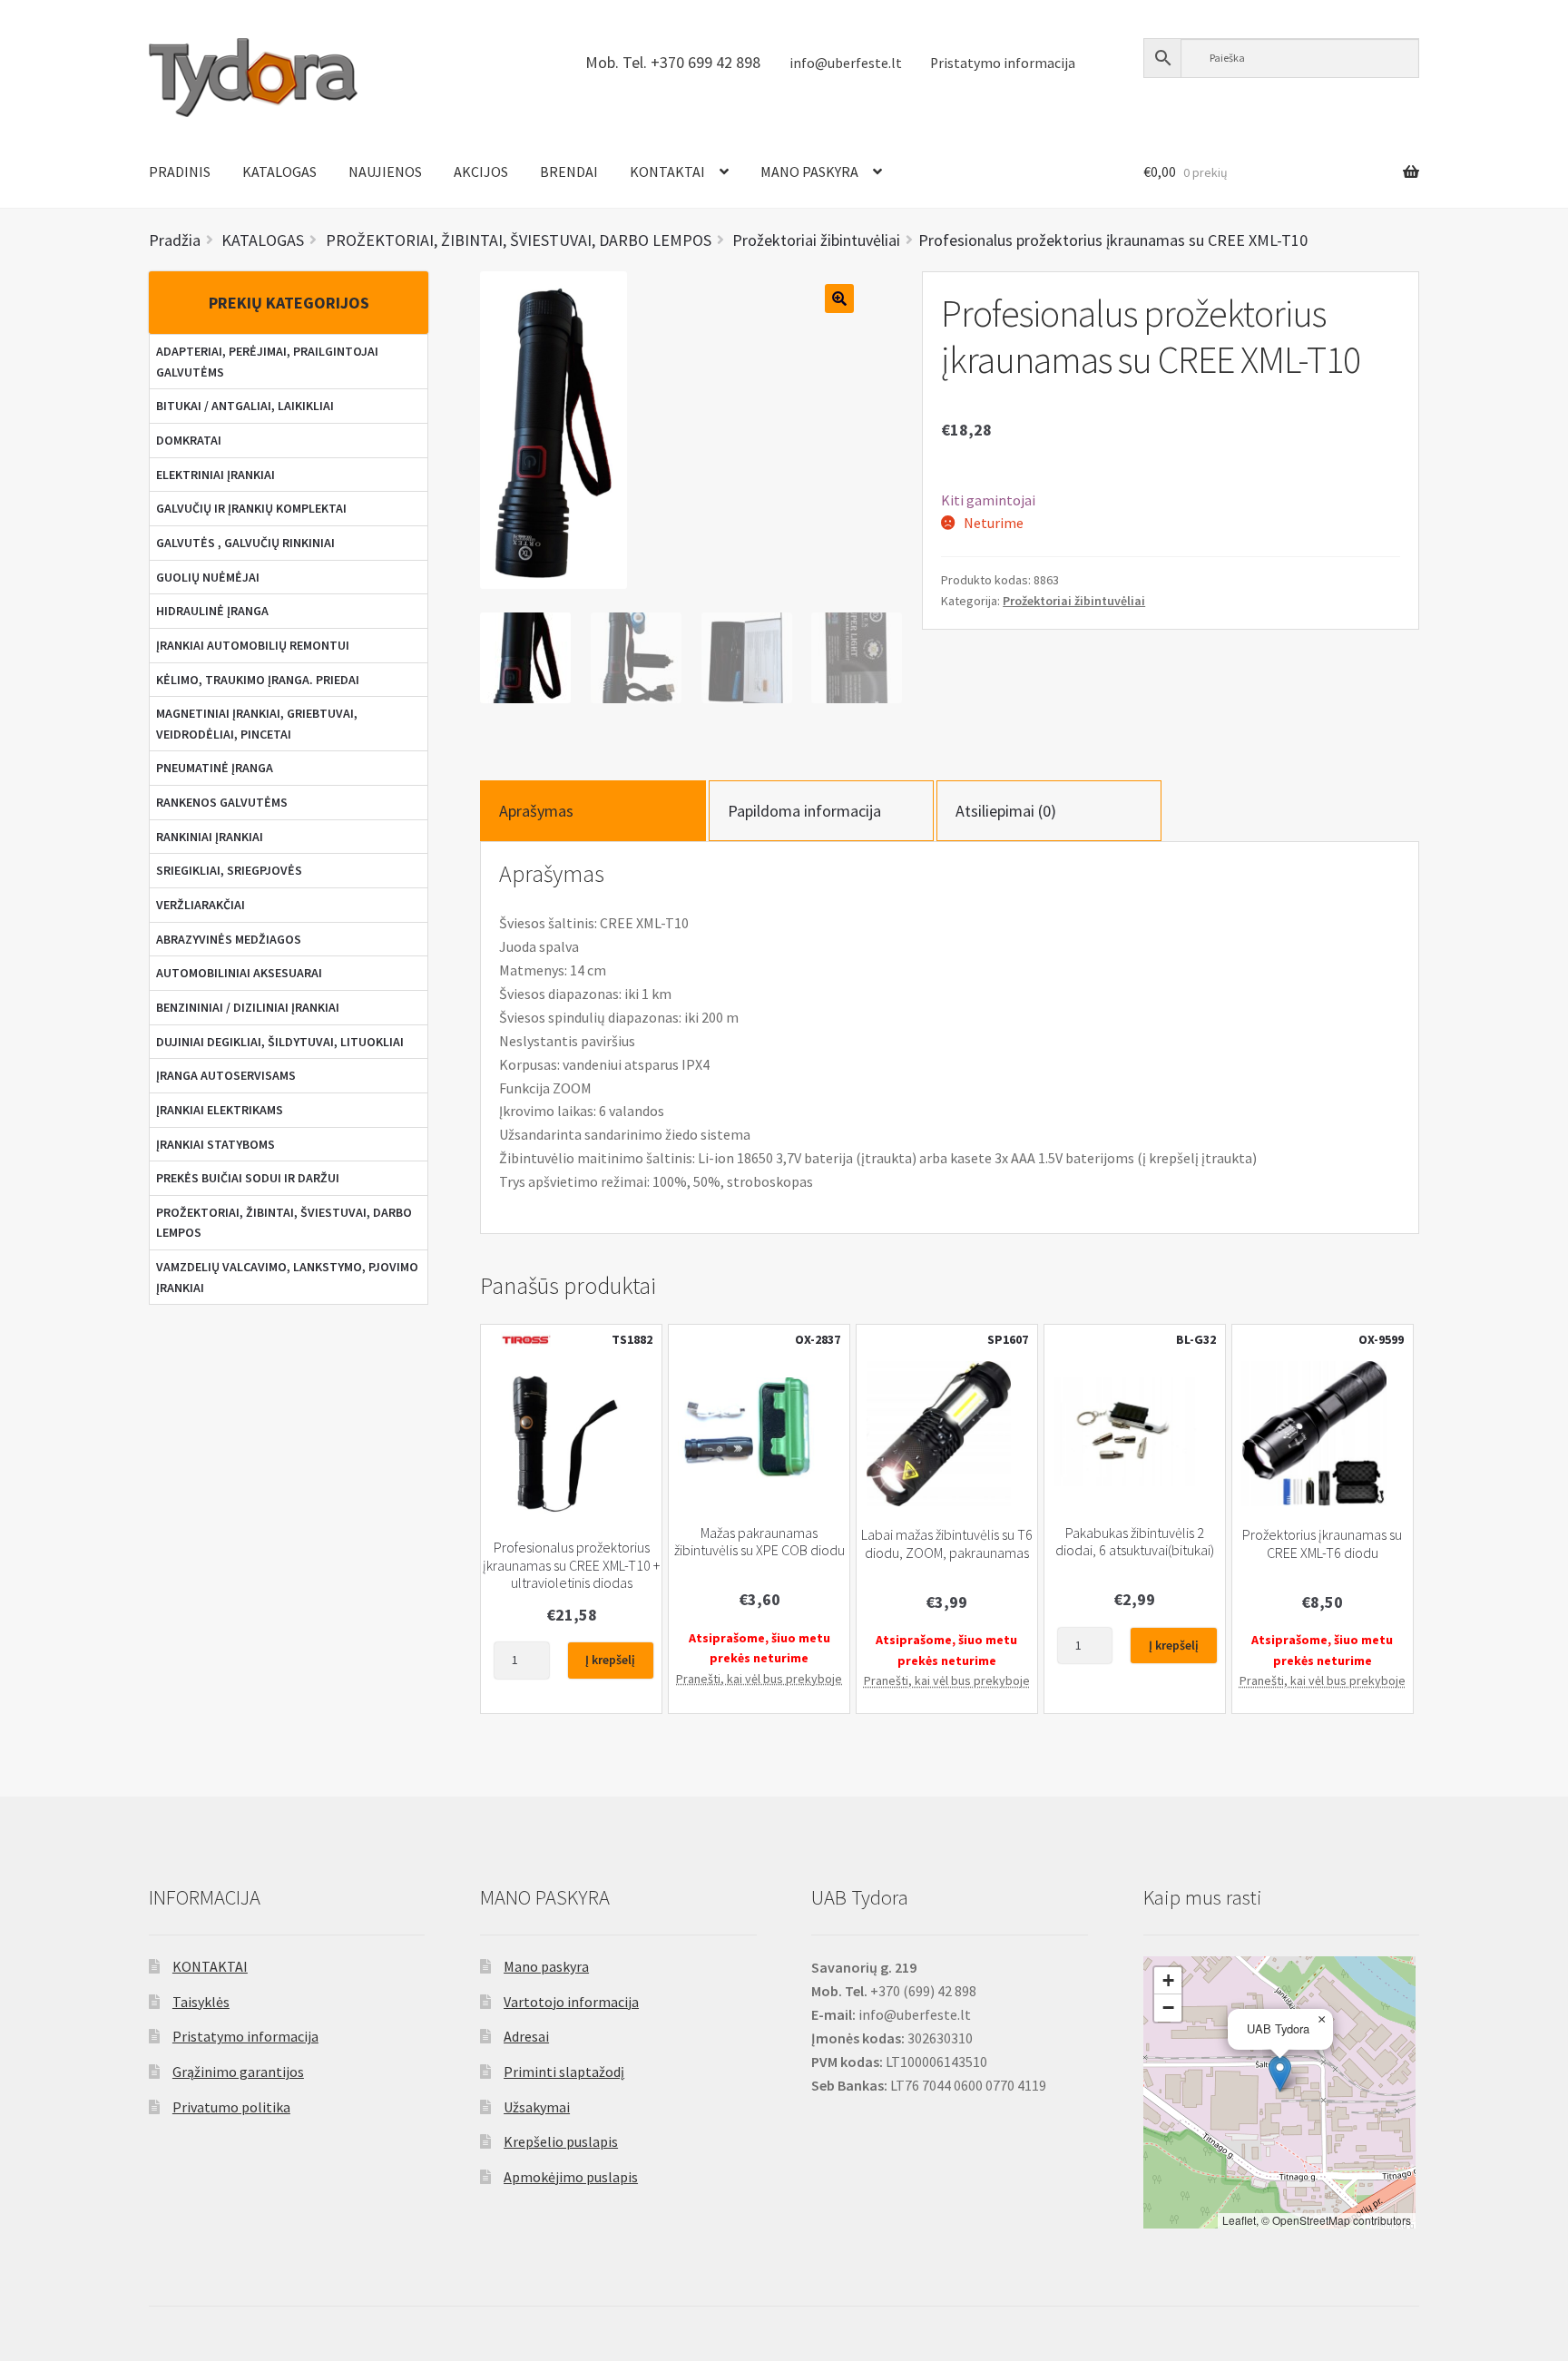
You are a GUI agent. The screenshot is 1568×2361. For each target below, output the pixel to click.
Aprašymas (536, 811)
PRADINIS (180, 171)
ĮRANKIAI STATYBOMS (216, 1144)
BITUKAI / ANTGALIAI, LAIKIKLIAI (245, 406)
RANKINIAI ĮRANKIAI (210, 837)
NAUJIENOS (385, 171)
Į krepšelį (610, 1660)
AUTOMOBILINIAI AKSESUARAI (239, 973)
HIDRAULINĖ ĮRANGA (212, 611)
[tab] (593, 811)
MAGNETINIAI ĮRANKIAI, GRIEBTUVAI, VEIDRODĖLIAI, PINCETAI (257, 724)
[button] (1280, 2074)
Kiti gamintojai (988, 500)
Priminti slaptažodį (564, 2072)
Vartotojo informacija (571, 2002)
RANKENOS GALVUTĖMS (222, 802)
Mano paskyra (546, 1966)
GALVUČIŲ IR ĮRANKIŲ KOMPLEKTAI (251, 508)
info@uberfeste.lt (846, 63)
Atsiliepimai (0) (1006, 811)
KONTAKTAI (667, 171)
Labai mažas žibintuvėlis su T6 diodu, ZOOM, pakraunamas (947, 1543)
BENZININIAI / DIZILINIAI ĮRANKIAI (248, 1007)
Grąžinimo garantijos (238, 2072)
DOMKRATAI (189, 440)
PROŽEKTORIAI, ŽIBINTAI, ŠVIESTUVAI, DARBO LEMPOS (284, 1223)
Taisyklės (201, 2002)
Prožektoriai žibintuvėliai (1074, 601)
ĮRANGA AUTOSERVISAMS (226, 1075)
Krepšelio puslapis (561, 2141)
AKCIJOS (481, 171)
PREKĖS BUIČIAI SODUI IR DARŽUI (248, 1178)
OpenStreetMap (1311, 2220)
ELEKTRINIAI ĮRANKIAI (216, 475)
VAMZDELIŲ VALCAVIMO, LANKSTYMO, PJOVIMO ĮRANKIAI (287, 1277)
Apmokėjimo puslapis (571, 2177)
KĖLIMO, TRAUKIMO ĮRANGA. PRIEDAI (258, 680)
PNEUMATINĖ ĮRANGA (215, 768)
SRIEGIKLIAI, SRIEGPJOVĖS (229, 870)
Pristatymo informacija (1003, 63)
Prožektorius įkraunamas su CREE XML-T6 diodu (1322, 1543)
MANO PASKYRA (809, 171)
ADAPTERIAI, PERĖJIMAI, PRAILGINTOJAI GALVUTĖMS (267, 362)
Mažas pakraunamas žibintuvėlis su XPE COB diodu (759, 1542)
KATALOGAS (279, 171)
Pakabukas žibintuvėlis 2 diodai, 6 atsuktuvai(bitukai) (1135, 1542)
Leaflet (1239, 2220)
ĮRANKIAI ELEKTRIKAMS (220, 1110)
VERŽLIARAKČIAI (201, 905)
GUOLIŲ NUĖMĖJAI (208, 577)
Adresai (526, 2036)
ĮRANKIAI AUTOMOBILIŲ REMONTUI (253, 645)
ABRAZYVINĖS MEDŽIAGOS (229, 939)
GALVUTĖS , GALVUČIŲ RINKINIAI (245, 543)
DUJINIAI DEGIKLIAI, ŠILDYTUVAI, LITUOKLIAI (280, 1042)
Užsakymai (537, 2107)
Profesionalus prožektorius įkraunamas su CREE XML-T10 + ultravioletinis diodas (571, 1565)
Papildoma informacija (804, 811)
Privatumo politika (231, 2107)
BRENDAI (569, 171)
